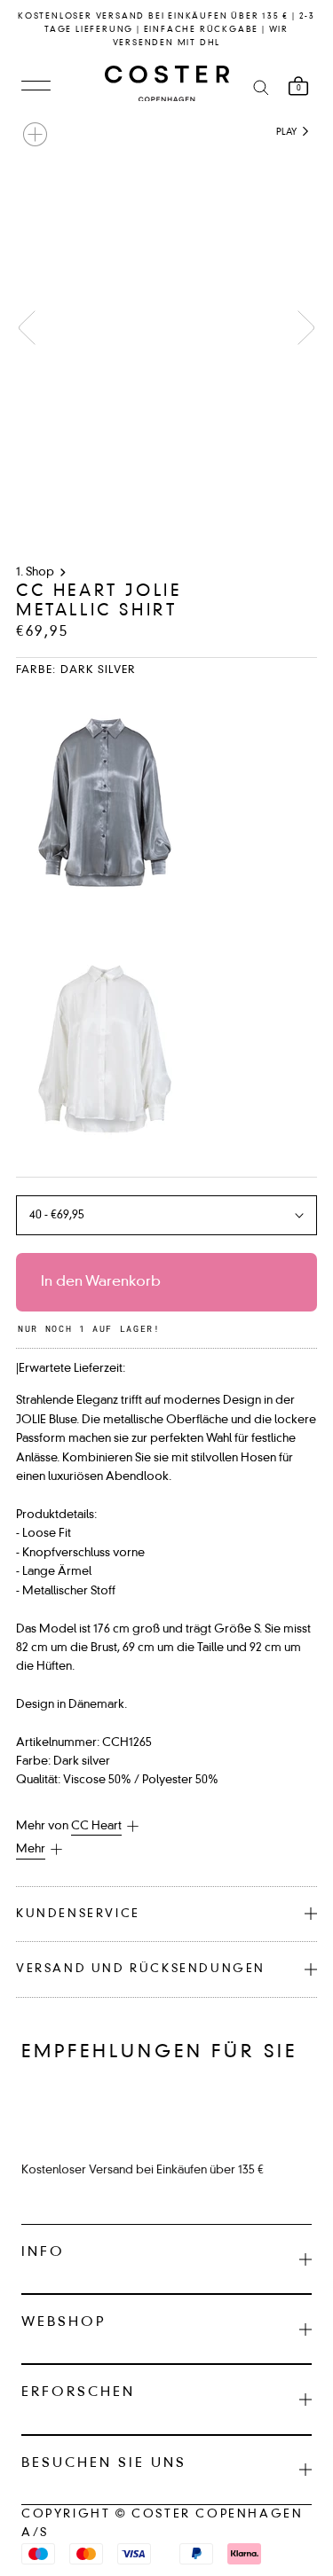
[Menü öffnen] (36, 87)
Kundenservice (78, 1914)
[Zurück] (27, 328)
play (288, 132)
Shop (40, 572)
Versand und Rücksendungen (141, 1969)
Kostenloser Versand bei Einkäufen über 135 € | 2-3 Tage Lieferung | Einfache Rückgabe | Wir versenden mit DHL (166, 30)
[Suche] (261, 86)
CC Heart (96, 1826)
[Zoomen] (35, 134)
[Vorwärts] (306, 328)
